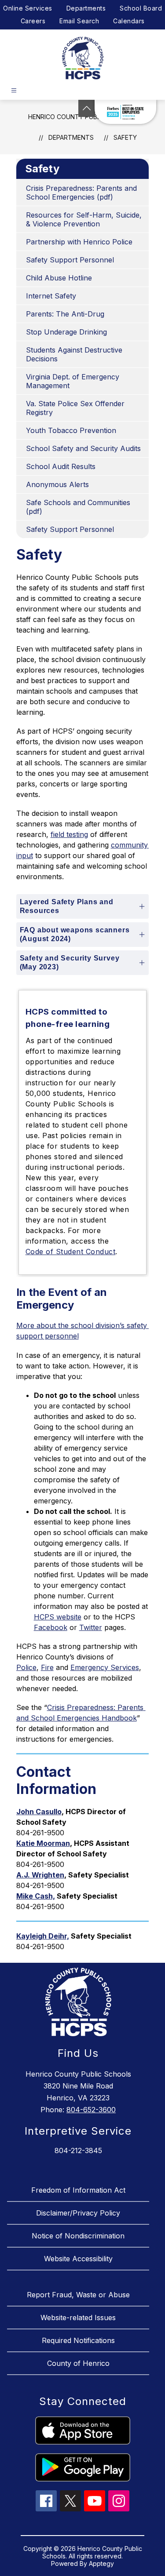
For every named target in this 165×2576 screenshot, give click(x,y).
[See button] (87, 108)
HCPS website (58, 1617)
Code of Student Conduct (71, 1252)
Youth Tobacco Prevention (71, 430)
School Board (141, 8)
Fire (47, 1667)
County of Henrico (78, 2363)
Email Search (79, 21)
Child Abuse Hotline (59, 278)
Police (26, 1667)
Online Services (28, 8)
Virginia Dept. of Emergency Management (73, 381)
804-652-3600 (91, 2110)
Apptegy (101, 2563)
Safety (125, 137)
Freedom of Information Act (78, 2190)
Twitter (91, 1627)
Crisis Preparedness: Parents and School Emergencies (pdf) (81, 193)
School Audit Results (61, 466)
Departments (86, 8)
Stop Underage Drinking (66, 332)
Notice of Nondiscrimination (78, 2236)
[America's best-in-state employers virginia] (125, 112)
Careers (33, 21)
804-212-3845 (78, 2150)
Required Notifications (78, 2340)
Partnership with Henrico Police (79, 242)
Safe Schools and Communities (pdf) (78, 507)
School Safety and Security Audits (83, 448)
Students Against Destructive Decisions (74, 354)
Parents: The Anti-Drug (65, 314)
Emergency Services (105, 1667)
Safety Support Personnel (70, 260)
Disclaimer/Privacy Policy (78, 2213)
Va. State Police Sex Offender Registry (75, 408)
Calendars (129, 21)
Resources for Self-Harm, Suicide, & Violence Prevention (84, 219)
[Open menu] (14, 90)
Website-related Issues (78, 2318)
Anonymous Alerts (57, 484)
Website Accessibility (78, 2259)
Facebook (51, 1627)
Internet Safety (51, 296)
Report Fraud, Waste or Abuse (78, 2295)
